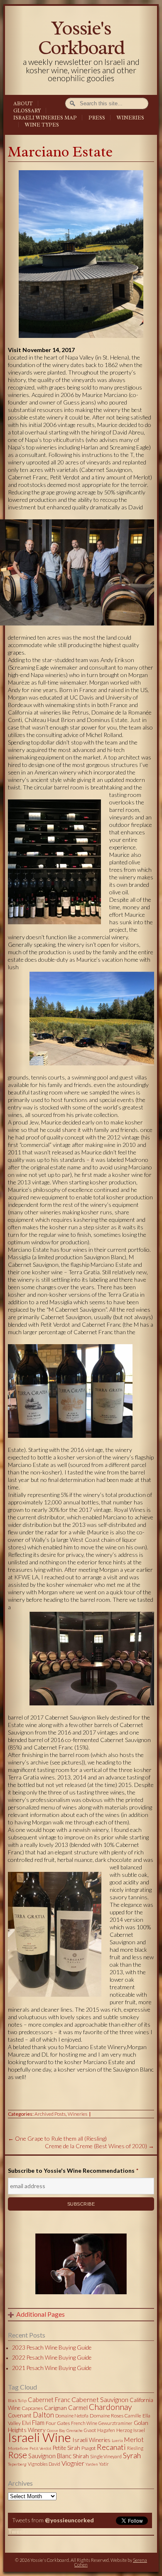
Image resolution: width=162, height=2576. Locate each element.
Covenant (20, 2415)
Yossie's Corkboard (81, 38)
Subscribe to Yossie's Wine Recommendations (73, 2170)
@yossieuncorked (69, 2520)
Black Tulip (17, 2400)
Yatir (104, 2464)
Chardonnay (110, 2407)
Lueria (117, 2440)
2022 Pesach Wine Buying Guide (52, 2358)
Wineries (130, 118)
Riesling (135, 2448)
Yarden (92, 2464)
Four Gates (58, 2423)
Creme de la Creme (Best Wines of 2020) (99, 2146)
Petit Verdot (40, 2448)
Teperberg (17, 2464)
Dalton (43, 2415)
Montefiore (18, 2448)
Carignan (55, 2408)
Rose (17, 2455)
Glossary (27, 111)
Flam (38, 2422)
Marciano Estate (60, 152)
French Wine (84, 2423)
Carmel (78, 2407)
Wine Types (42, 125)
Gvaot (90, 2430)
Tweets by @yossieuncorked (47, 2531)
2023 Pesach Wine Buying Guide (52, 2348)
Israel (139, 2430)
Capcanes (32, 2408)
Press (97, 118)
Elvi (26, 2423)
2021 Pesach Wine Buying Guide (52, 2368)
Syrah (132, 2455)
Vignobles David (44, 2464)
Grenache (75, 2430)
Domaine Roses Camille (115, 2416)
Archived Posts (50, 2114)
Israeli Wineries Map (45, 118)
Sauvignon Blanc (50, 2456)
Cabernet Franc (49, 2400)
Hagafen (106, 2430)
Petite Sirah (66, 2448)
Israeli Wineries (91, 2440)
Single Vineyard (106, 2456)
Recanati (111, 2447)
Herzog (124, 2430)
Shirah (81, 2456)
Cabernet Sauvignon (100, 2399)
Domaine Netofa (72, 2416)
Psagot (88, 2448)
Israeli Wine (39, 2437)
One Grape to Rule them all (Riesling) (57, 2138)
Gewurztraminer (115, 2423)
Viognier (73, 2463)
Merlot (134, 2439)
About (23, 104)
